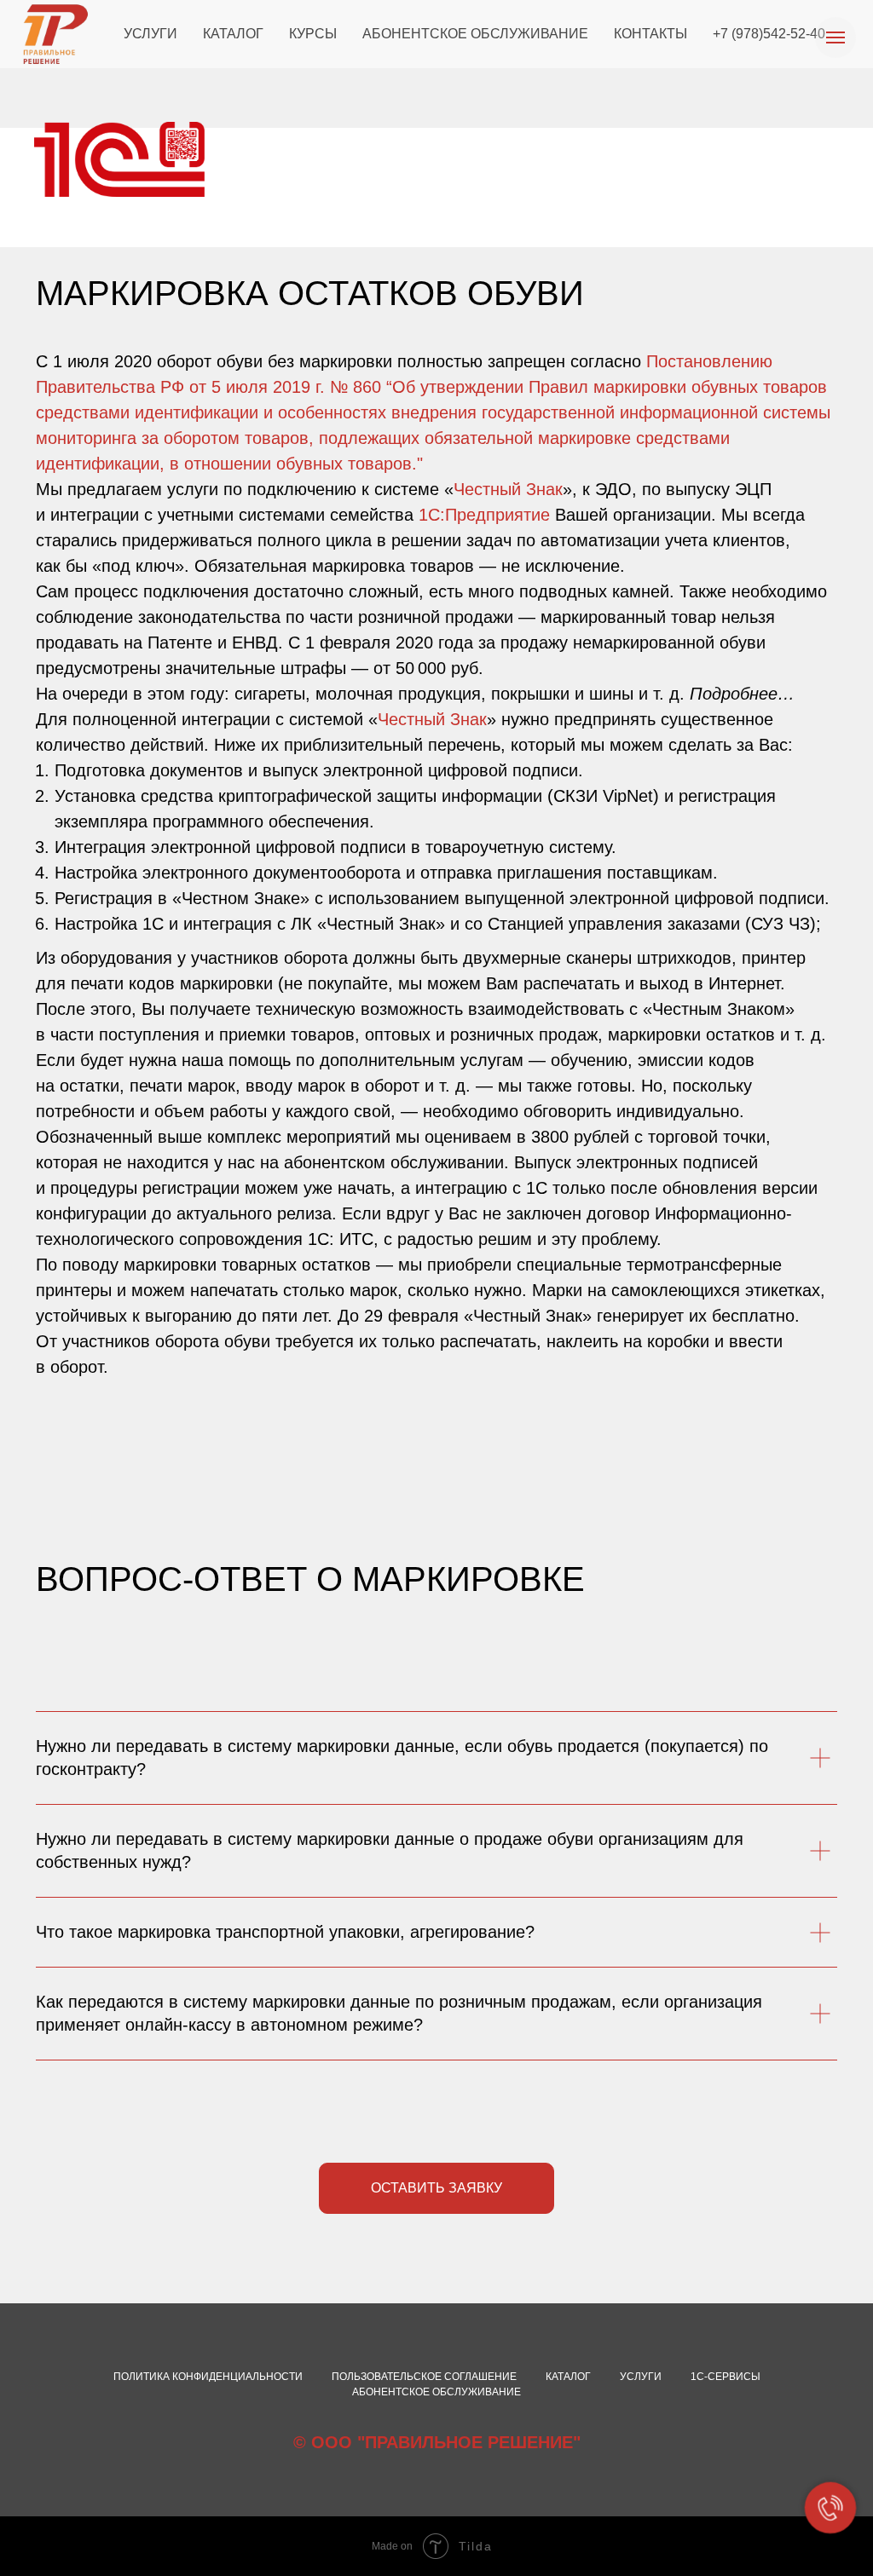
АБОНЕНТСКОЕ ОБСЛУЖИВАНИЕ (475, 34)
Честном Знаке (241, 898)
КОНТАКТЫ (650, 34)
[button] (436, 2188)
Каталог (568, 2377)
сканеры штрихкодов (649, 958)
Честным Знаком (719, 1009)
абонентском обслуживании (394, 1162)
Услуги (641, 2377)
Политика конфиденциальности (208, 2377)
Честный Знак (508, 489)
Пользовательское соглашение (424, 2377)
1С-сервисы (726, 2377)
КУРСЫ (313, 34)
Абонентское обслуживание (436, 2392)
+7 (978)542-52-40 (769, 34)
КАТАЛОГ (233, 34)
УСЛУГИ (150, 34)
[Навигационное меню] (835, 37)
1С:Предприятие (484, 515)
